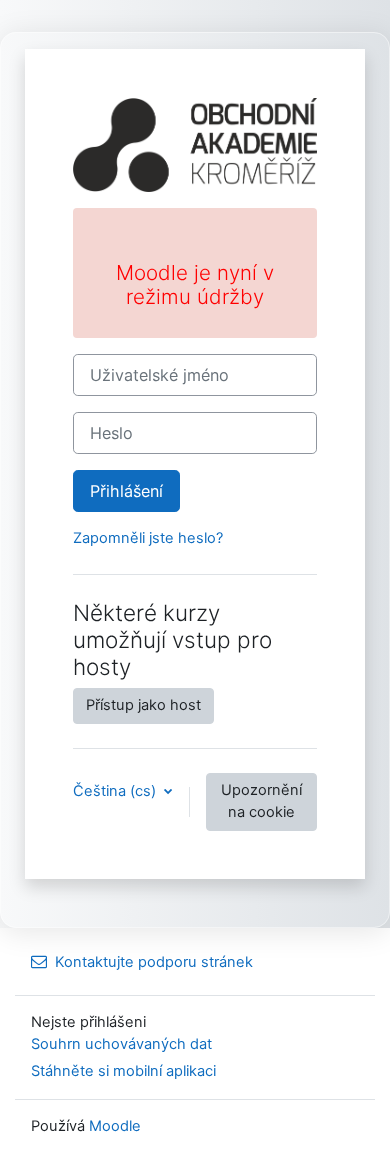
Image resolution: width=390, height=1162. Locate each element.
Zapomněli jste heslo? (148, 538)
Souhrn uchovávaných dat (121, 1044)
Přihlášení (126, 491)
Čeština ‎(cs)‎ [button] (116, 791)
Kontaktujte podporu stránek (154, 962)
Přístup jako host (143, 705)
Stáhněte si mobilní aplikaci (123, 1071)
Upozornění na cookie (261, 801)
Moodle (115, 1126)
